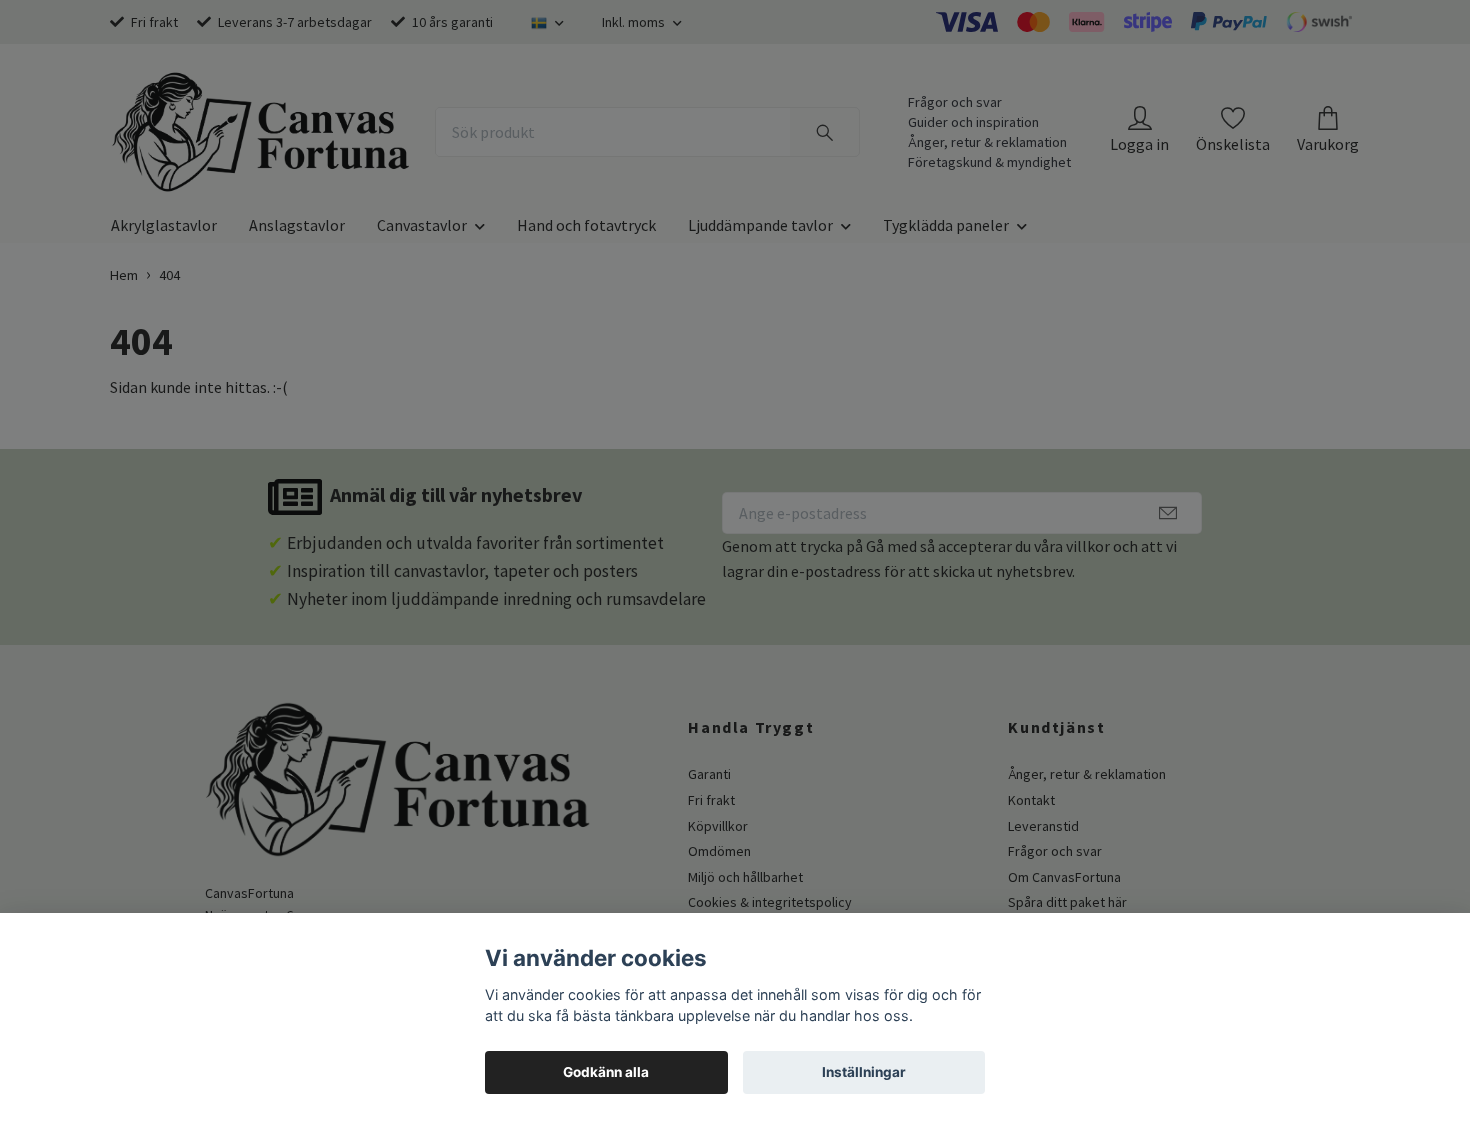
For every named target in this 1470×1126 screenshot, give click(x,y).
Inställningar (864, 1072)
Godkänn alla (606, 1072)
